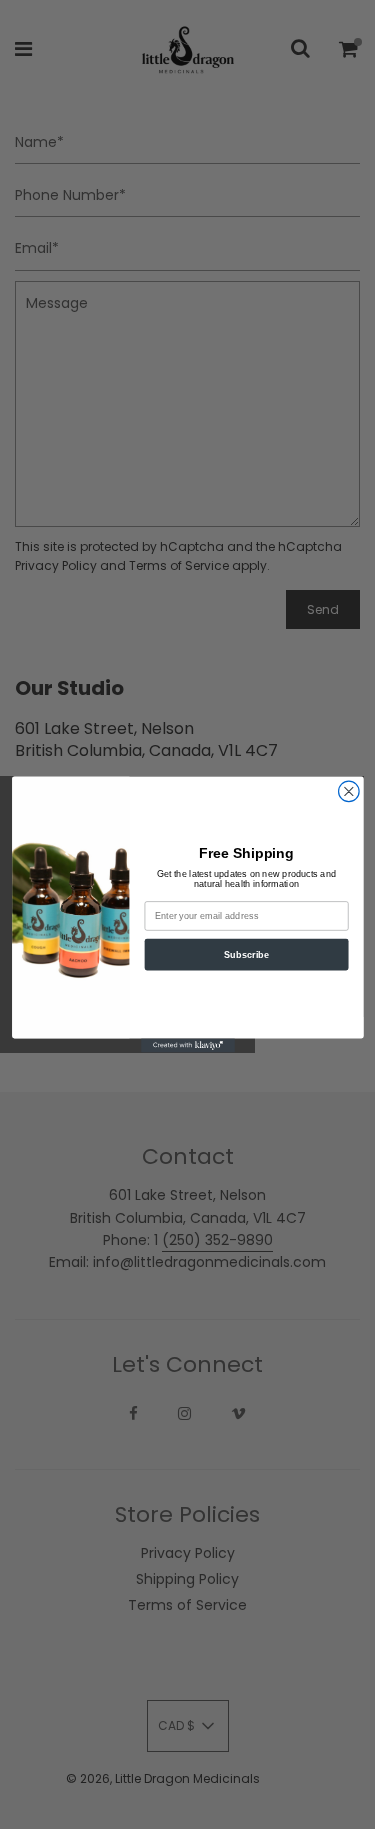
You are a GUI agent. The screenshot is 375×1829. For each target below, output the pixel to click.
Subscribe (246, 954)
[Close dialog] (348, 791)
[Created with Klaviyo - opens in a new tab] (188, 1045)
